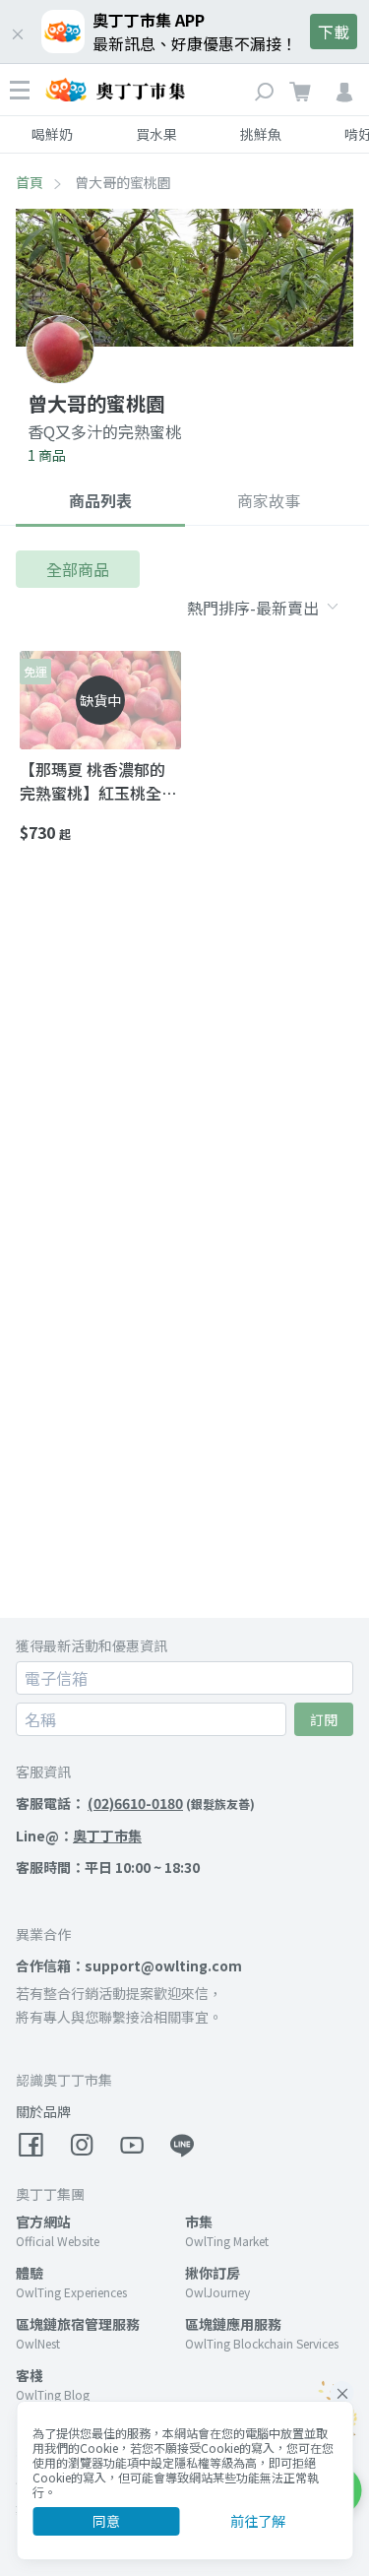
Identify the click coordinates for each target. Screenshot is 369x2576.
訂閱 (324, 1719)
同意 (106, 2521)
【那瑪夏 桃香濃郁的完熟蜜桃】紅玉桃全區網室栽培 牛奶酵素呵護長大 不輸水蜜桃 (98, 781)
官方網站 (43, 2222)
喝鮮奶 (52, 134)
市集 (199, 2222)
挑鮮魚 (261, 134)
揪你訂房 (213, 2273)
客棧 (30, 2375)
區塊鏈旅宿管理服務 (78, 2324)
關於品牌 (43, 2111)
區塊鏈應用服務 (233, 2324)
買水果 (156, 134)
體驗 (30, 2273)
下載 (334, 32)
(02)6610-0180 (135, 1803)
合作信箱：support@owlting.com (129, 1965)
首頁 (30, 182)
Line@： (79, 1835)
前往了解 (258, 2521)
